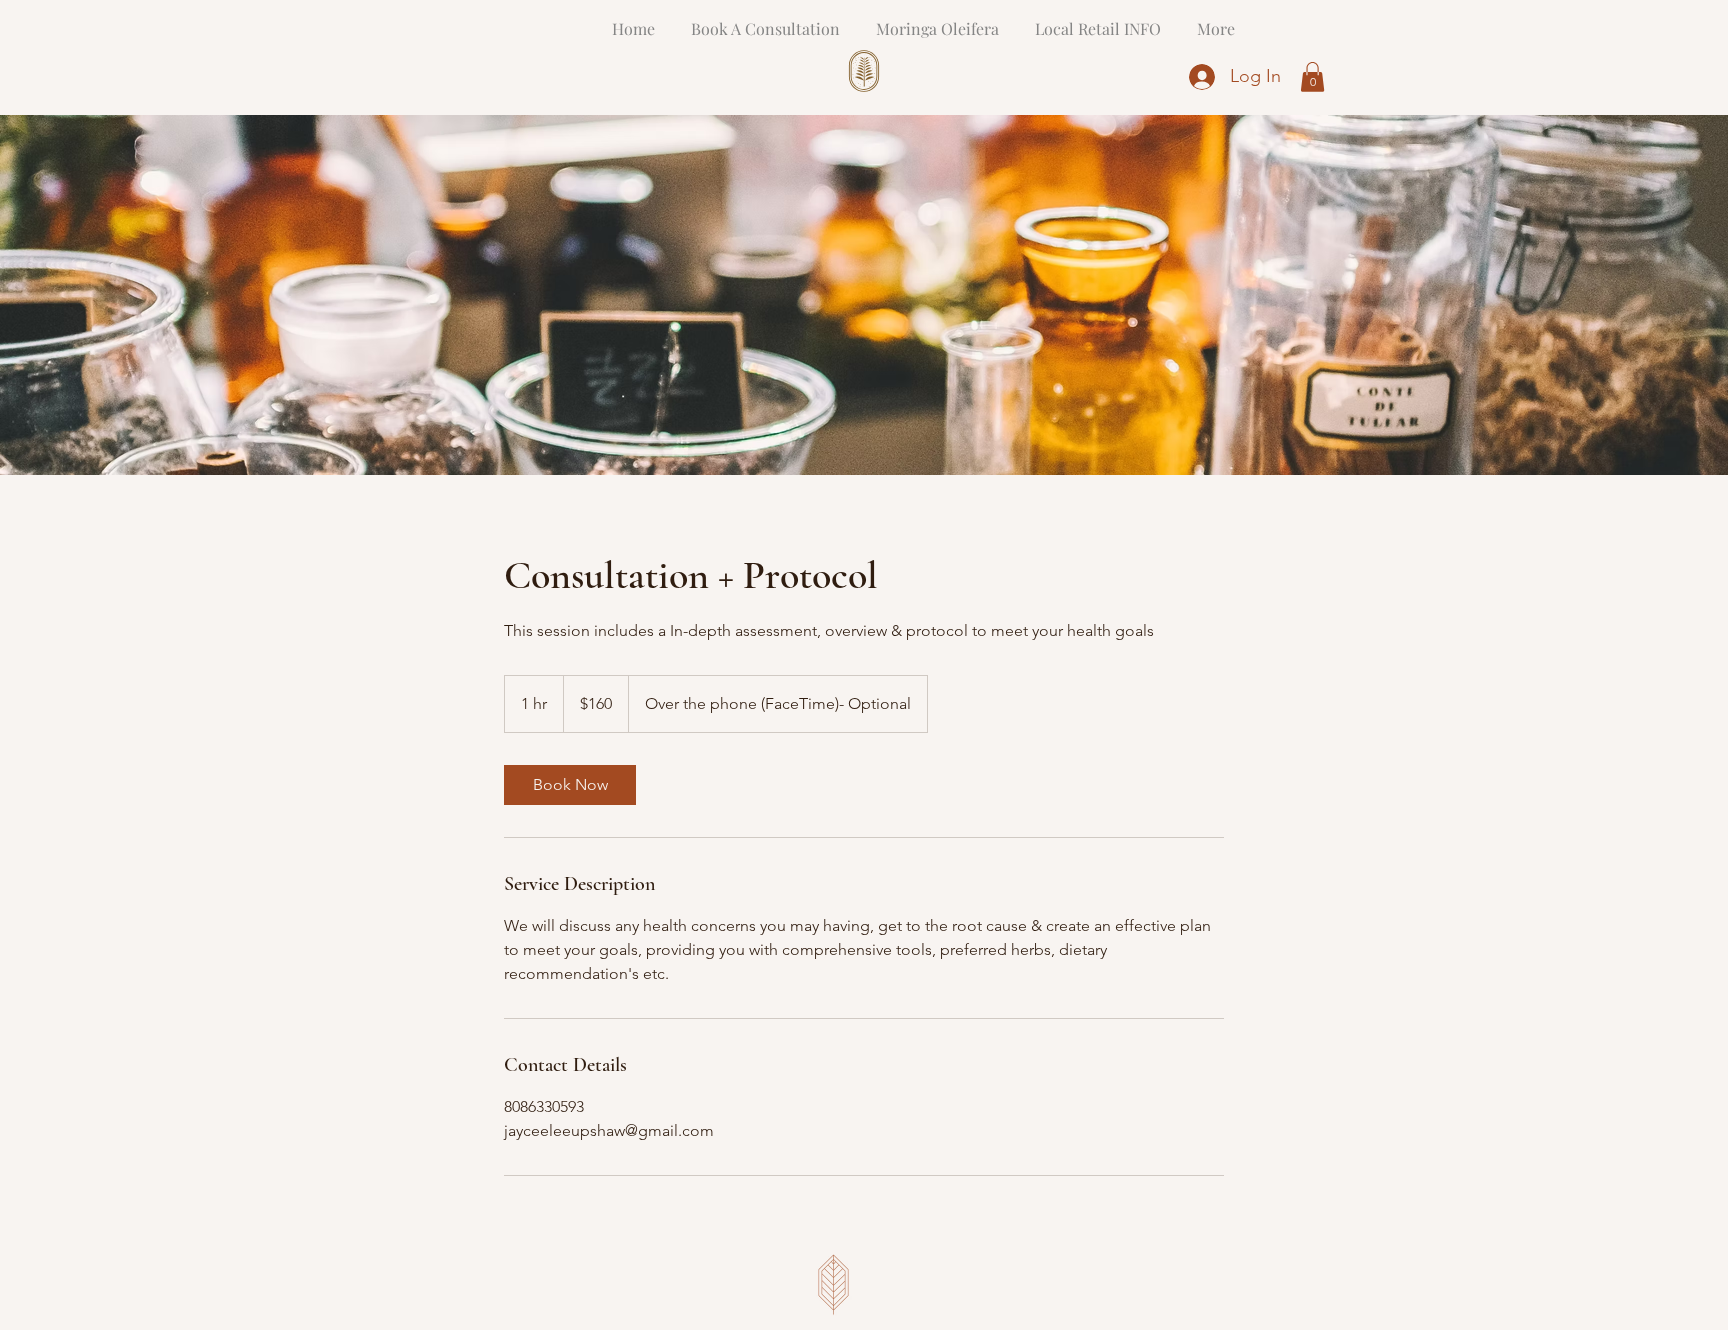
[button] (1312, 77)
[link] (570, 785)
